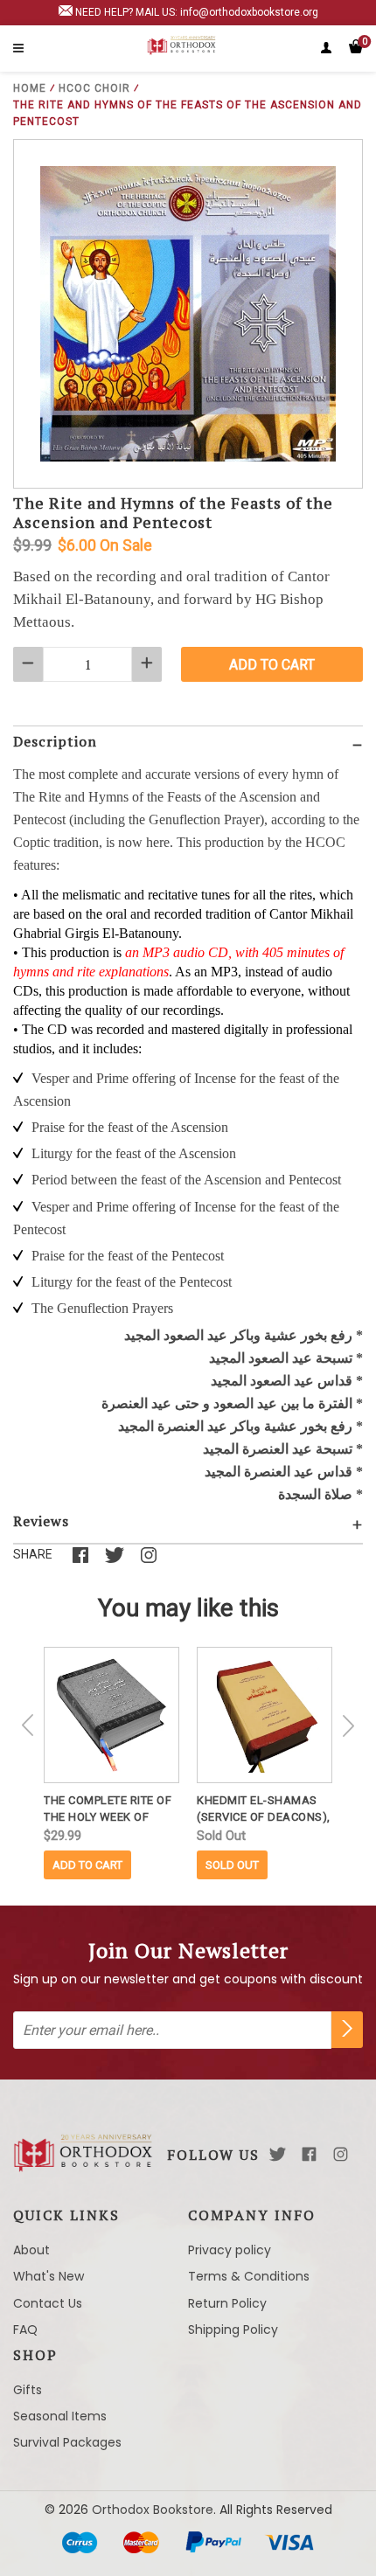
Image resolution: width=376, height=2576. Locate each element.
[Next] (348, 1725)
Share (33, 1554)
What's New (49, 2276)
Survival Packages (67, 2442)
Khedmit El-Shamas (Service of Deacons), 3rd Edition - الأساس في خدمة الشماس (265, 1809)
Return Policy (227, 2303)
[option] (111, 1763)
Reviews (41, 1521)
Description (55, 741)
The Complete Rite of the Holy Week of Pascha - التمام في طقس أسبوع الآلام (111, 1809)
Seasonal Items (60, 2416)
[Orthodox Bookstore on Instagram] (341, 2154)
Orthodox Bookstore (153, 2510)
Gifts (28, 2390)
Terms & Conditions (249, 2276)
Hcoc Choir (94, 88)
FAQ (25, 2330)
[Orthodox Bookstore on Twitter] (278, 2154)
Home (30, 88)
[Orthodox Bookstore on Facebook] (309, 2154)
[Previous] (28, 1725)
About (31, 2250)
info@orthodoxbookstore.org (249, 12)
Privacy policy (230, 2250)
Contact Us (48, 2303)
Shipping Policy (233, 2330)
